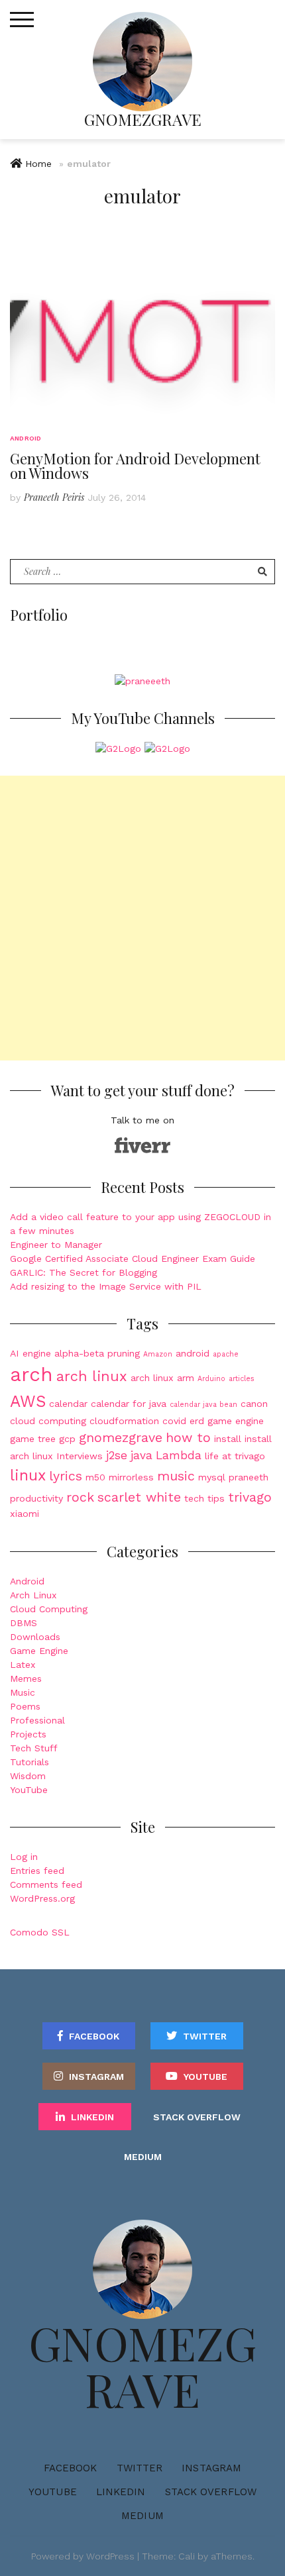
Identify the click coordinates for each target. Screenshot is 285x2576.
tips (216, 1498)
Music (23, 1692)
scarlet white (139, 1497)
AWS (28, 1401)
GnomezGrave (143, 119)
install (228, 1439)
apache (226, 1354)
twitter (205, 2036)
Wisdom (28, 1776)
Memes (26, 1678)
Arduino (211, 1379)
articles (242, 1379)
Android (26, 438)
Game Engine (39, 1651)
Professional (37, 1720)
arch (31, 1374)
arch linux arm (162, 1378)
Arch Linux (33, 1595)
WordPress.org (42, 1898)
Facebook (94, 2036)
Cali (187, 2556)
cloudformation (124, 1421)
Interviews (80, 1456)
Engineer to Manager (56, 1245)
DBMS (24, 1623)
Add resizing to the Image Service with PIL (106, 1286)
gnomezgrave (121, 1438)
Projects (28, 1734)
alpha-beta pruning (97, 1353)
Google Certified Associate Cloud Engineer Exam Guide (133, 1259)
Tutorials (29, 1762)
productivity (36, 1498)
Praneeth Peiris (54, 497)
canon (254, 1404)
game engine (236, 1421)
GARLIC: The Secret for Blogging (84, 1272)
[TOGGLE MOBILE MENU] (22, 20)
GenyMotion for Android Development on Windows (135, 466)
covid (174, 1421)
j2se (117, 1455)
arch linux (92, 1376)
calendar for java (129, 1404)
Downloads (35, 1637)
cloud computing (48, 1421)
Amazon (158, 1354)
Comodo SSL (40, 1932)
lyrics (66, 1476)
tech (194, 1498)
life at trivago (235, 1456)
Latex (23, 1665)
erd (197, 1421)
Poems (25, 1706)
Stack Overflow (197, 2117)
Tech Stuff (34, 1748)
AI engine (30, 1353)
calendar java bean (203, 1405)
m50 (95, 1477)
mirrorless (131, 1477)
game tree (33, 1439)
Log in (24, 1857)
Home (38, 164)
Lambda (179, 1455)
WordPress (110, 2556)
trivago (250, 1497)
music (176, 1476)
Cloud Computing (49, 1609)
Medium (143, 2157)
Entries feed (37, 1871)
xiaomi (25, 1514)
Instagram (96, 2077)
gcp (67, 1439)
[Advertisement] (142, 918)
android (193, 1353)
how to (188, 1438)
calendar (68, 1404)
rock (80, 1497)
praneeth (249, 1477)
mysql (212, 1477)
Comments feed (46, 1884)
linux (28, 1475)
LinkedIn (92, 2117)
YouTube (29, 1790)
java (142, 1455)
